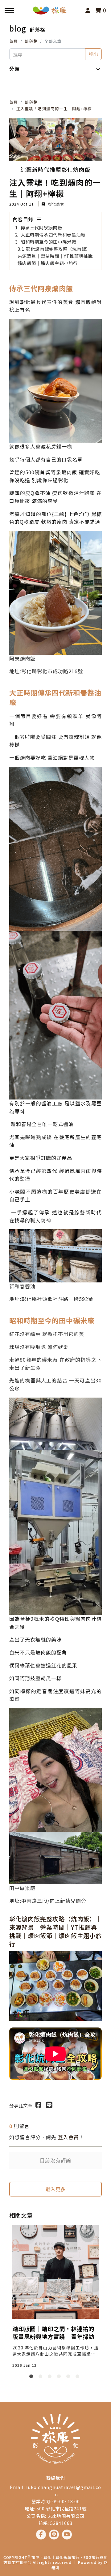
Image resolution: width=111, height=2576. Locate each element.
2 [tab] (42, 2378)
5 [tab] (69, 2378)
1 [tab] (32, 2378)
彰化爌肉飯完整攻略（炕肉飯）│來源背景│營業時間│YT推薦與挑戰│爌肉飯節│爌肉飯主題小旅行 (58, 256)
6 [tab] (79, 2378)
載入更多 (55, 2189)
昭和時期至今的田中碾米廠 (48, 242)
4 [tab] (60, 2378)
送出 (93, 54)
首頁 (14, 41)
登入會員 (68, 2137)
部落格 (31, 41)
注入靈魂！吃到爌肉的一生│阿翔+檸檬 (54, 108)
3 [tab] (51, 2378)
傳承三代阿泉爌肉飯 (41, 227)
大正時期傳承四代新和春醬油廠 (53, 234)
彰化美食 (55, 204)
